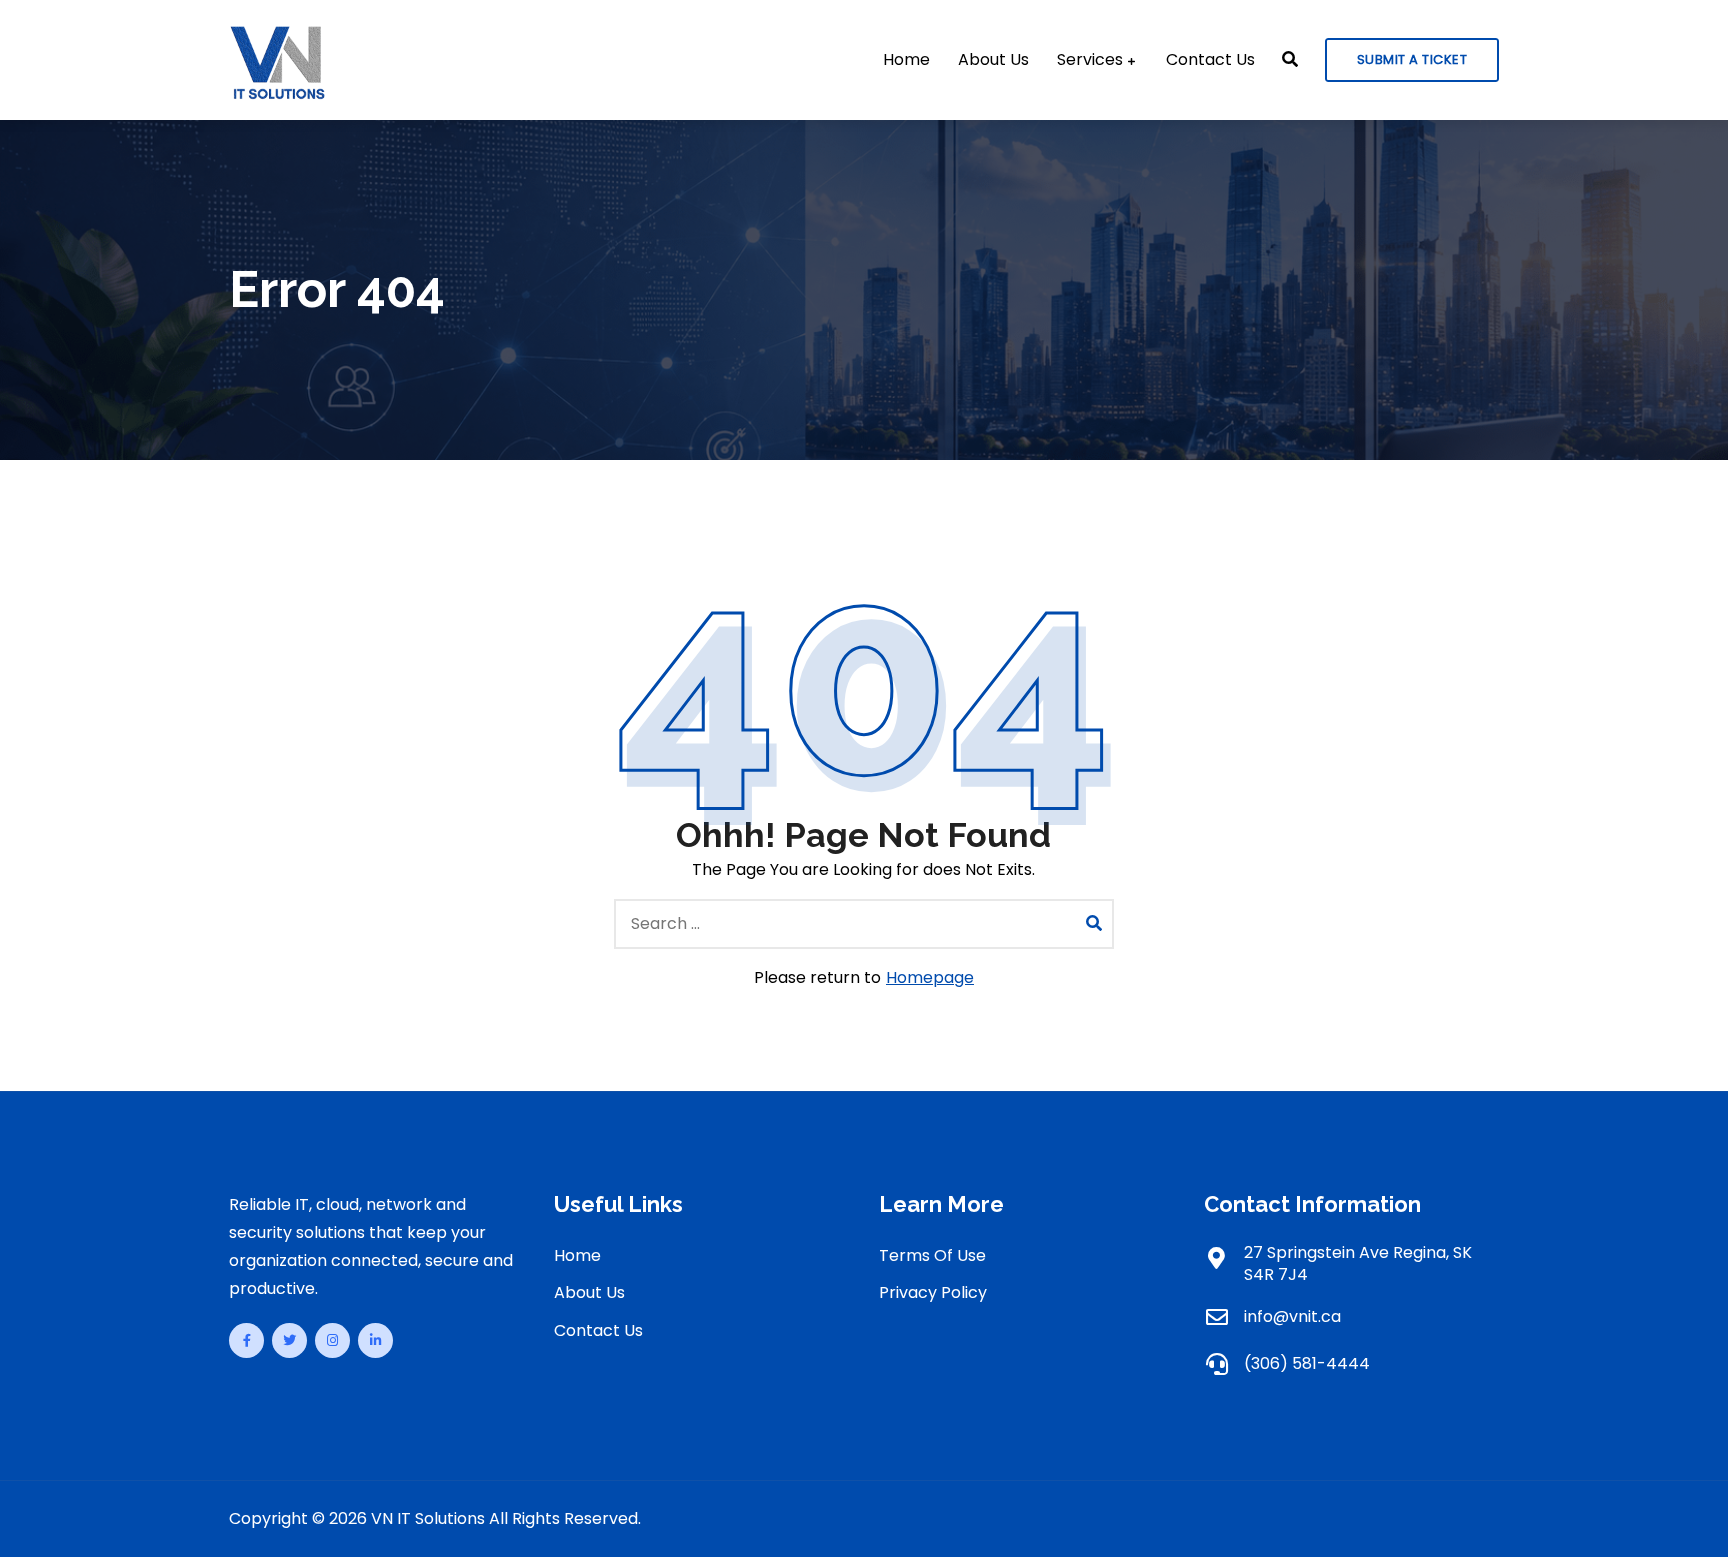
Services (1090, 60)
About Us (993, 60)
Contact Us (1210, 60)
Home (906, 60)
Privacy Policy (933, 1292)
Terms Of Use (932, 1255)
